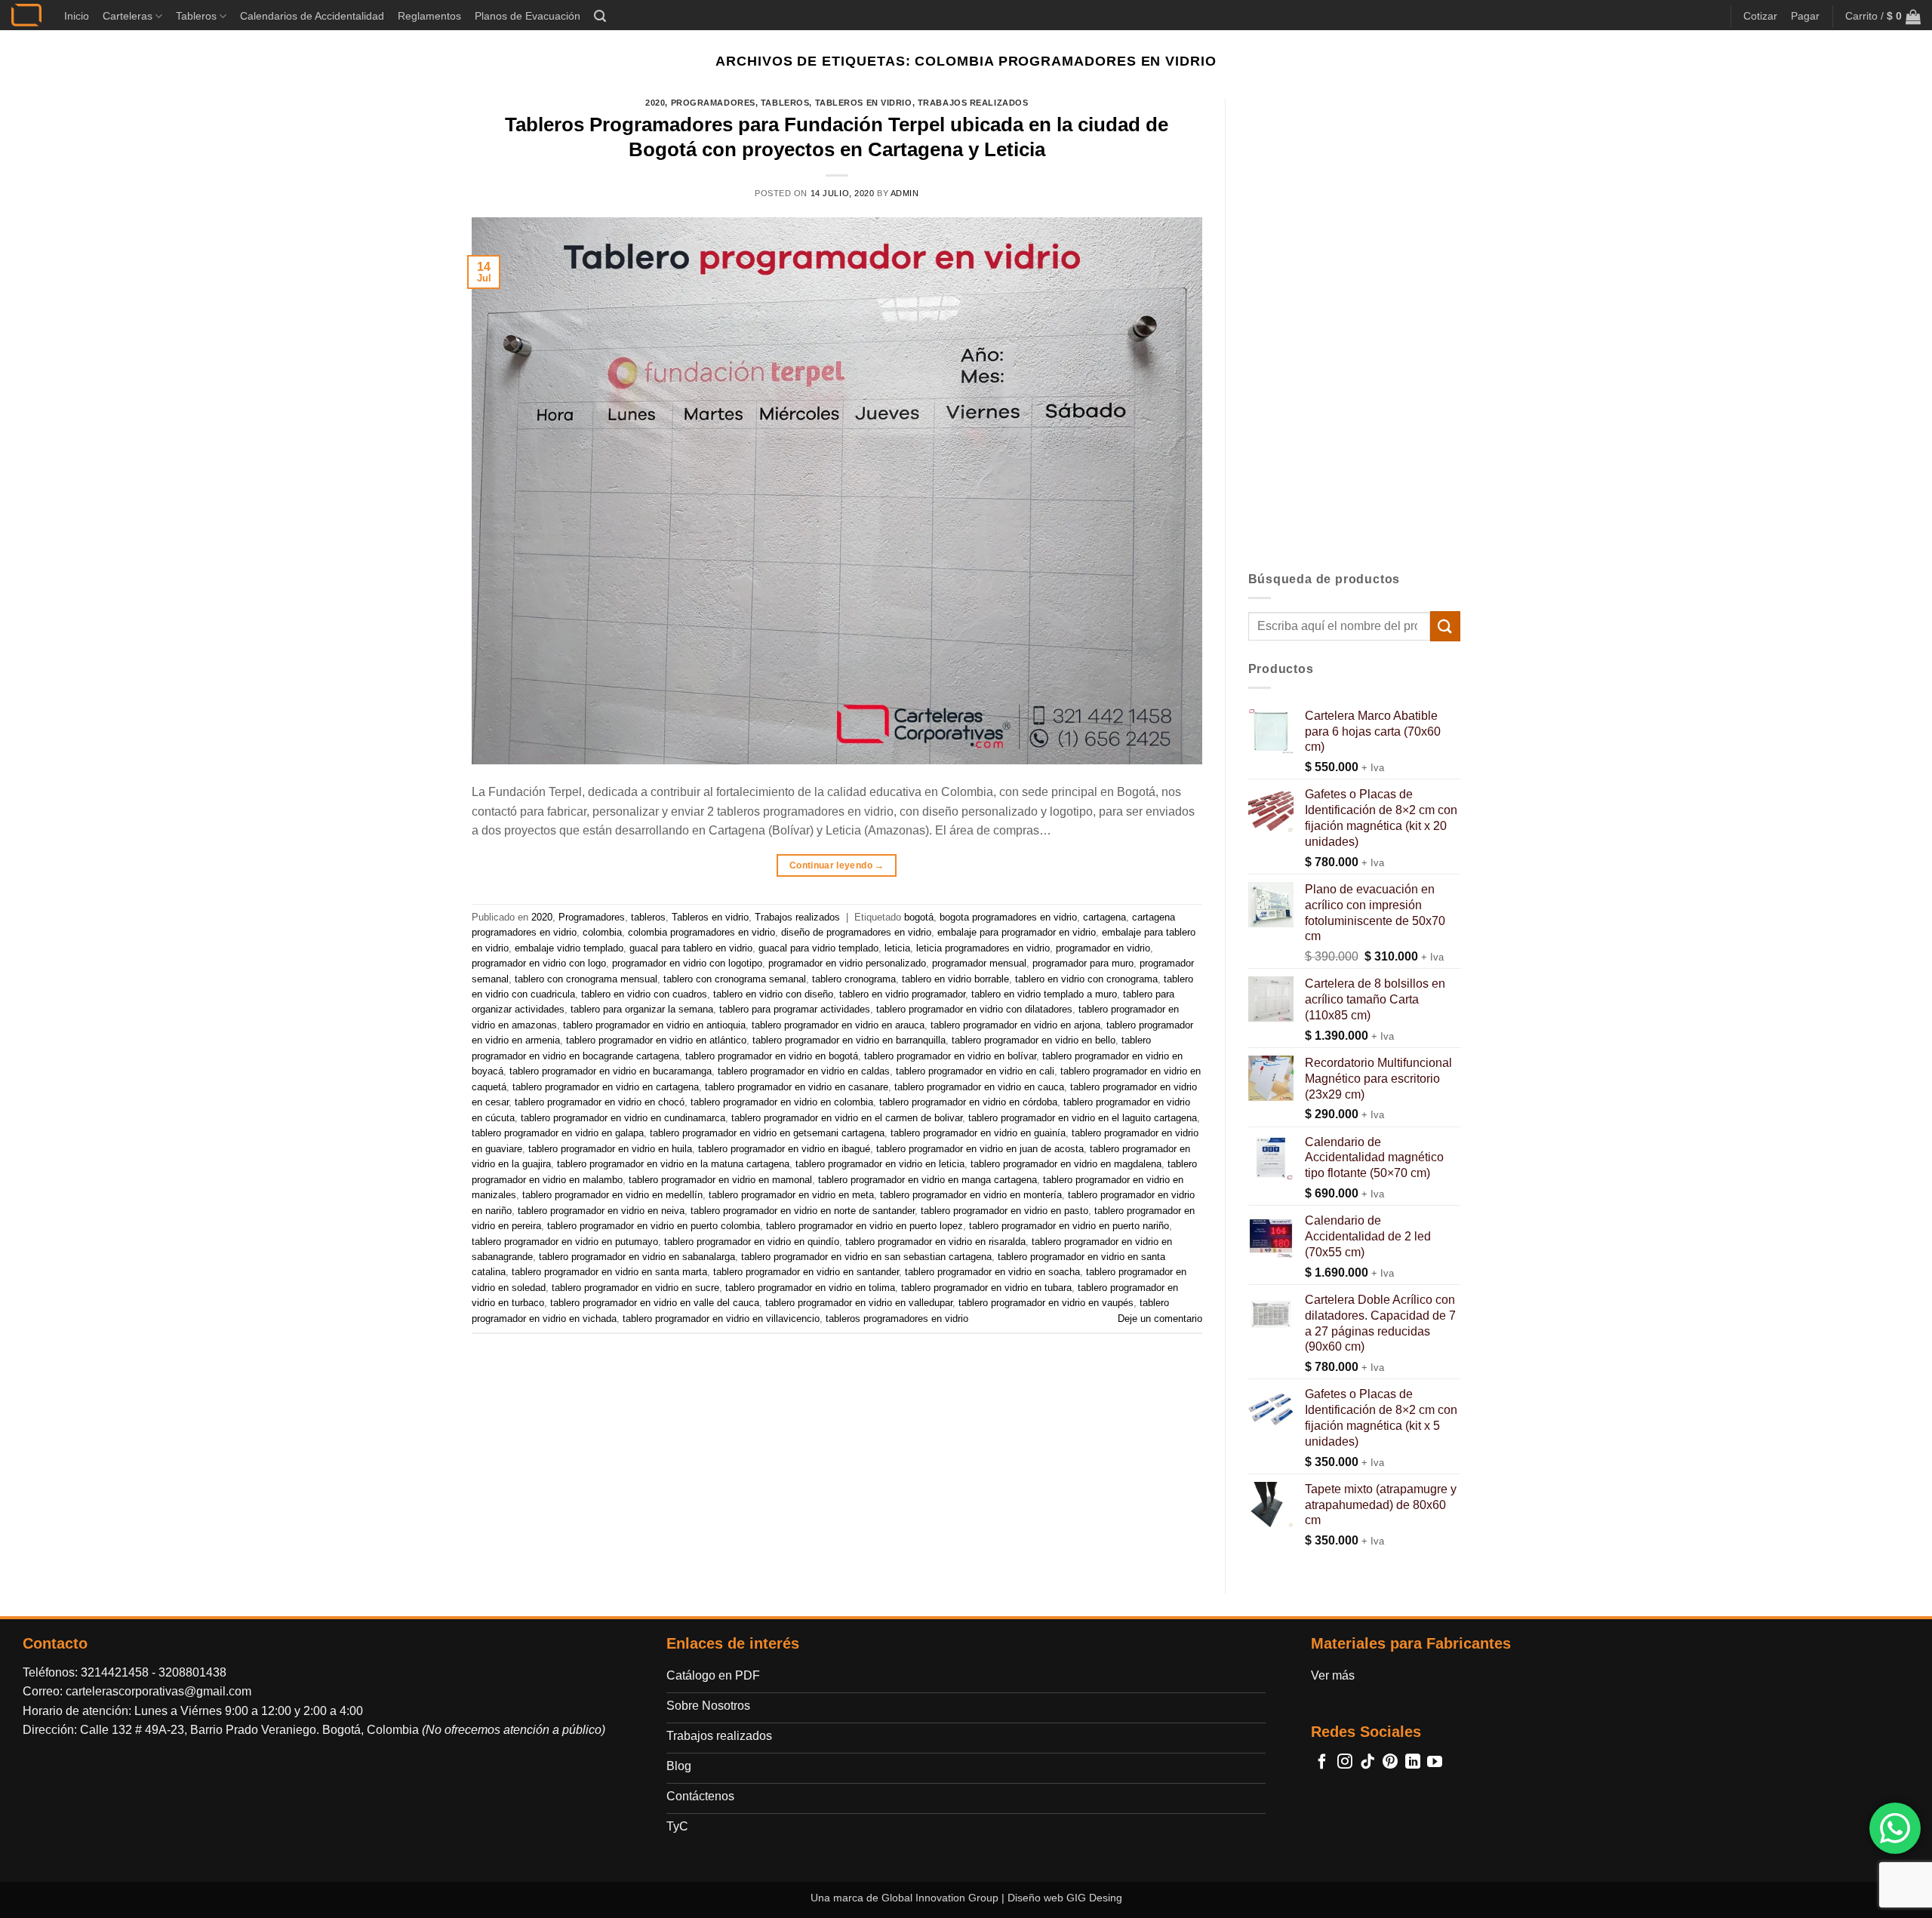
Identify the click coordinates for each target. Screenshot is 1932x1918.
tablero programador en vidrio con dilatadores (974, 1009)
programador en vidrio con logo (539, 963)
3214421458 (115, 1672)
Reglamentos (429, 16)
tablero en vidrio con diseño (773, 994)
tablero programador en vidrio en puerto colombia (654, 1226)
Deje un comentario (1160, 1319)
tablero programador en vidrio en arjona (1015, 1025)
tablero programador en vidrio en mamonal (720, 1180)
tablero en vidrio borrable (955, 979)
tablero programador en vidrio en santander (806, 1272)
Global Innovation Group (940, 1898)
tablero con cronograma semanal (735, 979)
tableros (785, 103)
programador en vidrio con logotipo (687, 963)
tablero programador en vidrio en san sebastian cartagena (866, 1257)
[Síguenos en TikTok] (1367, 1763)
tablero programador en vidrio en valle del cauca (655, 1303)
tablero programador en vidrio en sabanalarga (637, 1257)
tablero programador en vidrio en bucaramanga (611, 1071)
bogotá (919, 917)
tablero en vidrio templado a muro (1044, 994)
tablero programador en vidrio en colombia (782, 1102)
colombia (602, 932)
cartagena (1104, 917)
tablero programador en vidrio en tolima (810, 1288)
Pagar (1805, 16)
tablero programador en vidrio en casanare (797, 1087)
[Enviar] (1445, 626)
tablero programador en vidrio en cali (975, 1071)
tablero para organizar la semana (642, 1009)
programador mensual (979, 963)
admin (905, 193)
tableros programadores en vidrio (897, 1319)
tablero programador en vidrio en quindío (752, 1242)
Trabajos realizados (973, 103)
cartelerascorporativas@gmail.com (158, 1691)
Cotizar (1760, 16)
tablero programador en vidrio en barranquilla (849, 1040)
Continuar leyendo (837, 865)
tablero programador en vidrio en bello (1034, 1040)
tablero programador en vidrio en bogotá (772, 1056)
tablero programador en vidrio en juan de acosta (980, 1149)
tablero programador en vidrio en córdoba (968, 1102)
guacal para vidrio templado (818, 948)
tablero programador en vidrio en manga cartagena (928, 1180)
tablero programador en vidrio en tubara (986, 1288)
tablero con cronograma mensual (586, 979)
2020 (655, 103)
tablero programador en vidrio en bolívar (950, 1056)
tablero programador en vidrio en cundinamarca (623, 1118)
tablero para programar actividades (795, 1009)
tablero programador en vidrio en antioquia (654, 1025)
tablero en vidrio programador (902, 994)
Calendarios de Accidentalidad (312, 16)
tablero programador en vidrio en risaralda (935, 1242)
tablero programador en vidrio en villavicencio (721, 1319)
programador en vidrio (1103, 948)
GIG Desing (1094, 1898)
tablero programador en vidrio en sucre (635, 1288)
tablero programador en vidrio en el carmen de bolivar (847, 1118)
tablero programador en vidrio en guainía (978, 1133)
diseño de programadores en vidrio (856, 932)
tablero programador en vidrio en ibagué (784, 1149)
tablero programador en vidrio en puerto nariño (1069, 1226)
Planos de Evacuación (528, 16)
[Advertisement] (1355, 325)
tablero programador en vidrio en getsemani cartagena (767, 1133)
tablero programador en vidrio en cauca (979, 1087)
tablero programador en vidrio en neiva (601, 1211)
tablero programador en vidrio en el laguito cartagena (1083, 1118)
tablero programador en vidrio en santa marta (609, 1272)
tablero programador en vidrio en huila (610, 1149)
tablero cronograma (854, 979)
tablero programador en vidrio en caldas (804, 1071)
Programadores (713, 103)
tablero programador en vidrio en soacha (992, 1272)
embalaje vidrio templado (569, 948)
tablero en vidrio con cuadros (644, 994)
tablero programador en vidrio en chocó (600, 1102)
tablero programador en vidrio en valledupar (859, 1303)
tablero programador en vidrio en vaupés (1046, 1303)
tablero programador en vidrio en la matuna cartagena (673, 1164)
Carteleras (128, 16)
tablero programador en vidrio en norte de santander (803, 1211)
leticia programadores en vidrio (983, 948)
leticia (897, 948)
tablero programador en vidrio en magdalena (1066, 1164)
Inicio (77, 16)
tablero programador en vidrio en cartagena (606, 1087)
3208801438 (192, 1672)
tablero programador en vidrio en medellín (612, 1195)
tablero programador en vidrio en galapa (558, 1133)
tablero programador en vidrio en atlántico (656, 1040)
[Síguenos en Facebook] (1322, 1763)
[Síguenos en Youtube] (1435, 1763)
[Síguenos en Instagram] (1345, 1763)
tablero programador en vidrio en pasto (1004, 1211)
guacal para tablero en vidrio (691, 948)
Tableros (196, 16)
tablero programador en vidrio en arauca (838, 1025)
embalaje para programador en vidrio (1017, 932)
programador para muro (1083, 963)
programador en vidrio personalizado (847, 963)
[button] (600, 16)
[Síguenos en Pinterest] (1390, 1763)
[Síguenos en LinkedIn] (1413, 1763)
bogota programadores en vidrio (1008, 917)
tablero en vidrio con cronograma (1086, 979)
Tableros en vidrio (864, 103)
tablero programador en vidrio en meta (791, 1195)
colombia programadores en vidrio (701, 932)
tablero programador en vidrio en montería (971, 1195)
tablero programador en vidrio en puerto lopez (864, 1226)
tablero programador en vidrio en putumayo (565, 1242)
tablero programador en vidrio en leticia (880, 1164)
